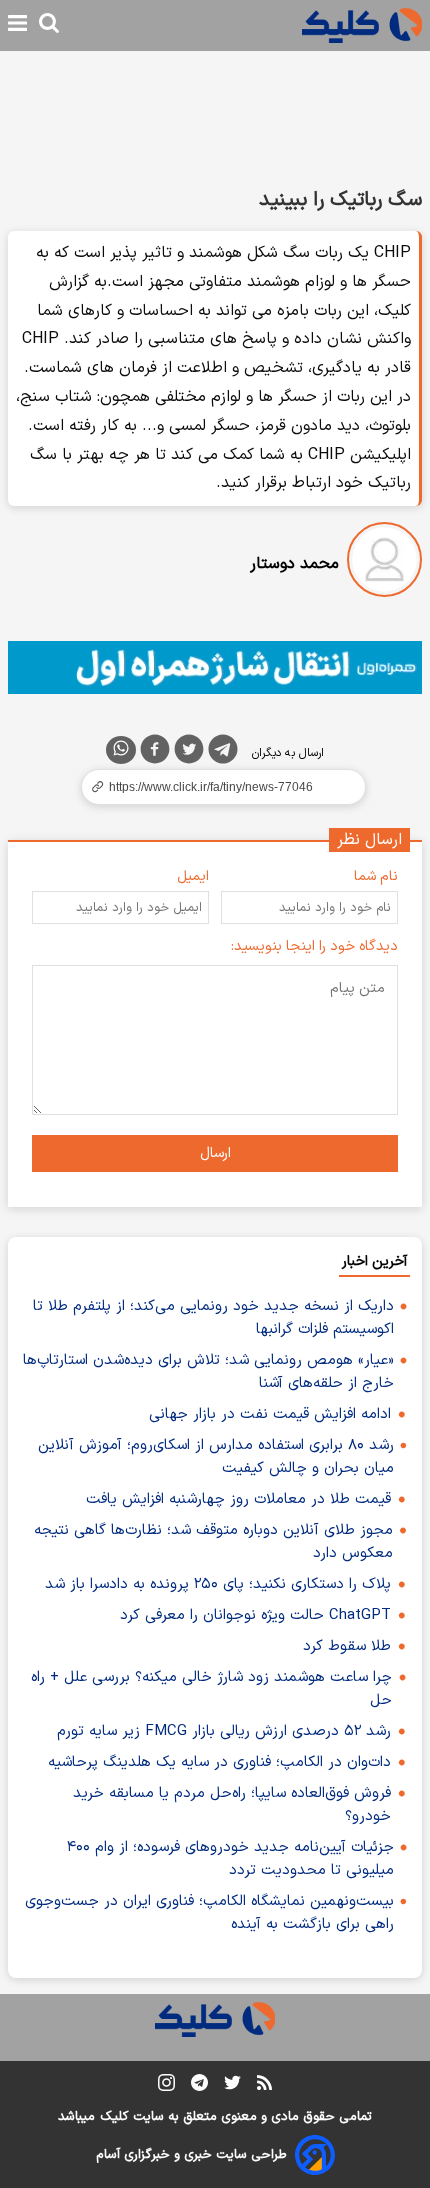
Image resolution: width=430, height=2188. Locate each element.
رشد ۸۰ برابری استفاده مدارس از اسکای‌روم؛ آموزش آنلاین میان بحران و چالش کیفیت (216, 1457)
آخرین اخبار (374, 1261)
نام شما (376, 876)
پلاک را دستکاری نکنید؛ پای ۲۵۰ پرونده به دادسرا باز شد (218, 1584)
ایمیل (193, 876)
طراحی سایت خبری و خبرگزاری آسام (191, 2155)
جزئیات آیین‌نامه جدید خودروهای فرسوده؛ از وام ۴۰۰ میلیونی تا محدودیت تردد (230, 1859)
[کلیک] (362, 25)
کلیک (114, 2117)
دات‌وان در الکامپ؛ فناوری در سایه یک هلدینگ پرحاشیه (219, 1762)
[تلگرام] (223, 753)
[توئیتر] (189, 753)
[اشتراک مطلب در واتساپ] (121, 750)
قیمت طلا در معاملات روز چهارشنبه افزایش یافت (238, 1499)
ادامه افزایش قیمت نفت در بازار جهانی (270, 1414)
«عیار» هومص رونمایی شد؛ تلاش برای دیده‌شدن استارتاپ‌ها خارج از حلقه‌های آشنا (208, 1372)
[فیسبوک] (155, 753)
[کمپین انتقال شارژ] (215, 667)
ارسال (215, 1153)
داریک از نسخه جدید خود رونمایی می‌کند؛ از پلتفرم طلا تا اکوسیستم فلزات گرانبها (213, 1318)
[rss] (264, 2086)
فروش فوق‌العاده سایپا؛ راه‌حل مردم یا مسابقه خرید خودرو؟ (232, 1805)
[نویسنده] (384, 563)
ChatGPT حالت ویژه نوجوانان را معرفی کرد (255, 1615)
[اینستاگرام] (166, 2086)
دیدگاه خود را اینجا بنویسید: (314, 946)
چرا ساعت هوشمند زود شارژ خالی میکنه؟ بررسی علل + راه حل (211, 1689)
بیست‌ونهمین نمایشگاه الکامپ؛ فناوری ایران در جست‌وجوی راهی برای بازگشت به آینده (209, 1913)
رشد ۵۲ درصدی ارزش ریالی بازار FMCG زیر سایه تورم (224, 1731)
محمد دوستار (294, 564)
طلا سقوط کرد (347, 1646)
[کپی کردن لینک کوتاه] (215, 787)
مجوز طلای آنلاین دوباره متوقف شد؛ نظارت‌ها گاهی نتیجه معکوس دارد (213, 1542)
